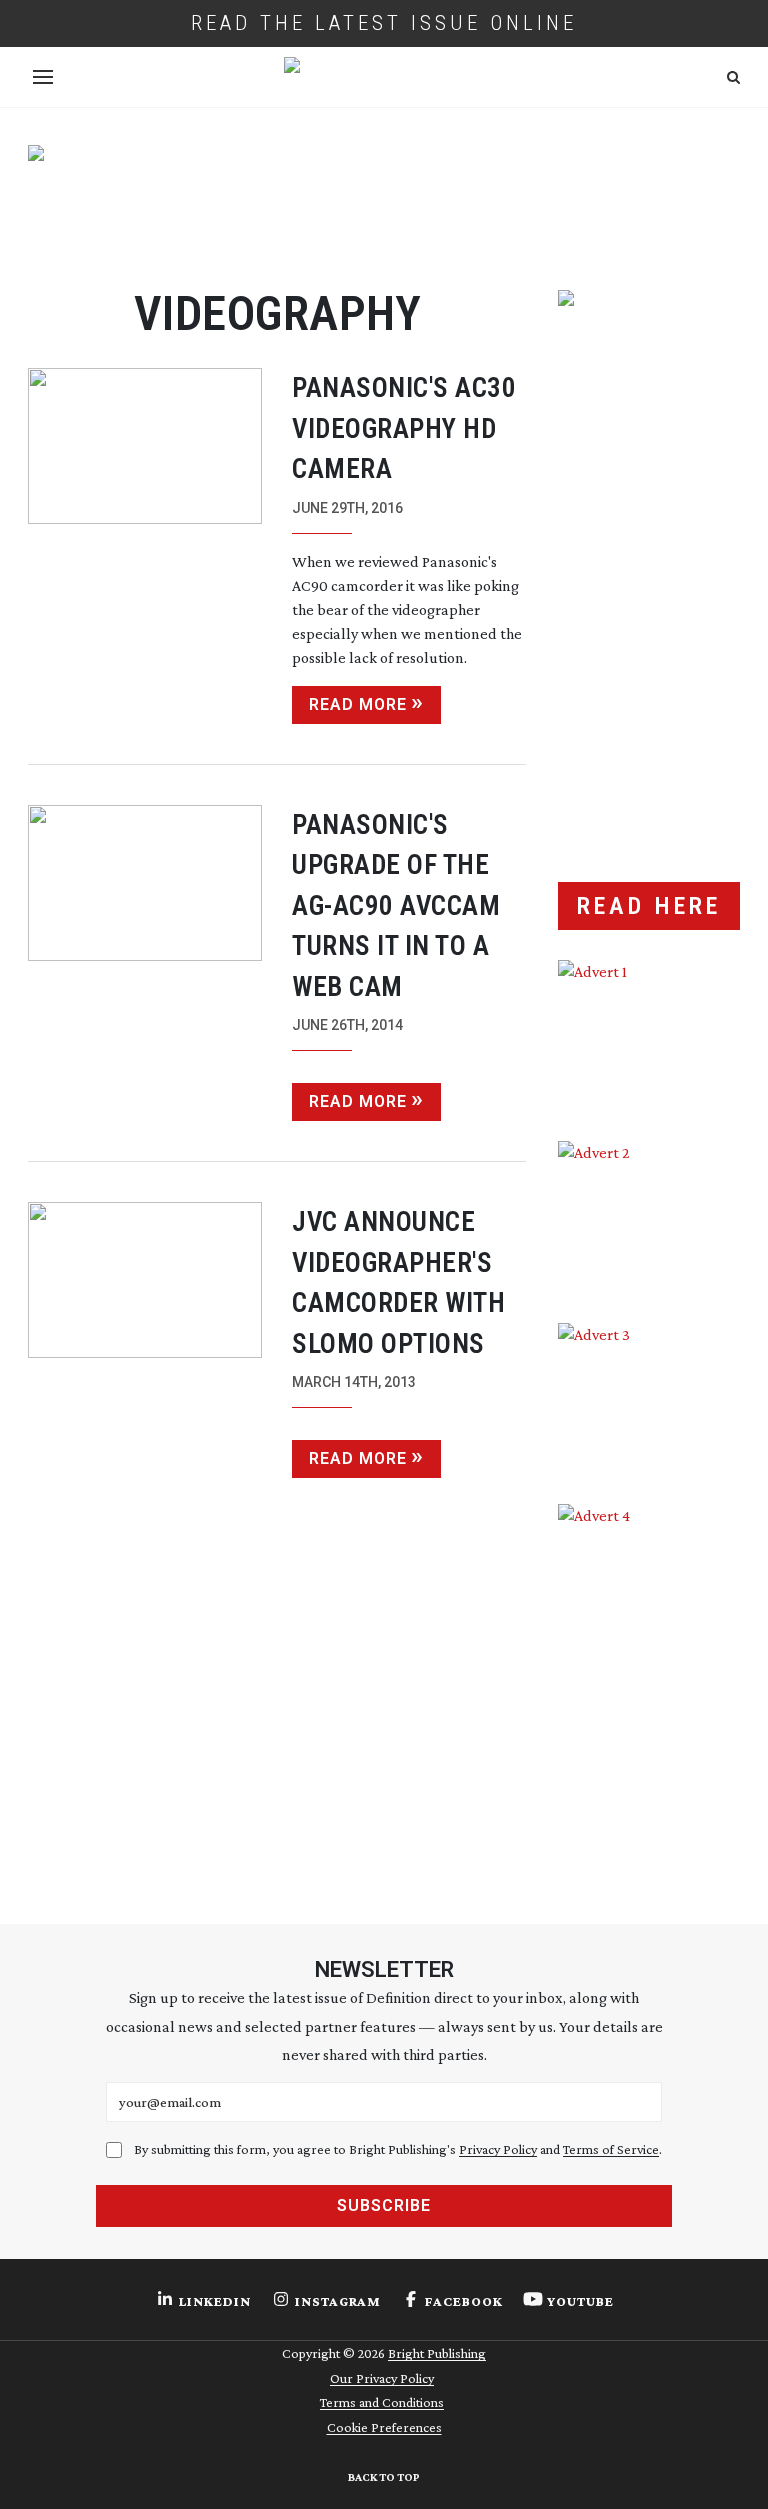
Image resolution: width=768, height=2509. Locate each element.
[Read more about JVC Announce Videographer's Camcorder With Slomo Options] (145, 1340)
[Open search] (733, 77)
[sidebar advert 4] (649, 1685)
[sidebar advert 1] (649, 1035)
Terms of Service (611, 2149)
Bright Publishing (437, 2353)
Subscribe (384, 2205)
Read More (358, 704)
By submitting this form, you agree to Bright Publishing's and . (398, 2149)
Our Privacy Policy (382, 2378)
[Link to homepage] (384, 77)
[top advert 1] (384, 199)
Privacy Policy (498, 2149)
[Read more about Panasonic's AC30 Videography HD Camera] (145, 546)
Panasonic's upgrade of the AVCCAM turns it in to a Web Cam (396, 906)
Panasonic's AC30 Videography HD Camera (404, 428)
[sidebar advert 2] (649, 1216)
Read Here (649, 906)
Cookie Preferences (384, 2427)
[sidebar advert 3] (649, 1398)
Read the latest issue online (384, 23)
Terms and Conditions (382, 2402)
